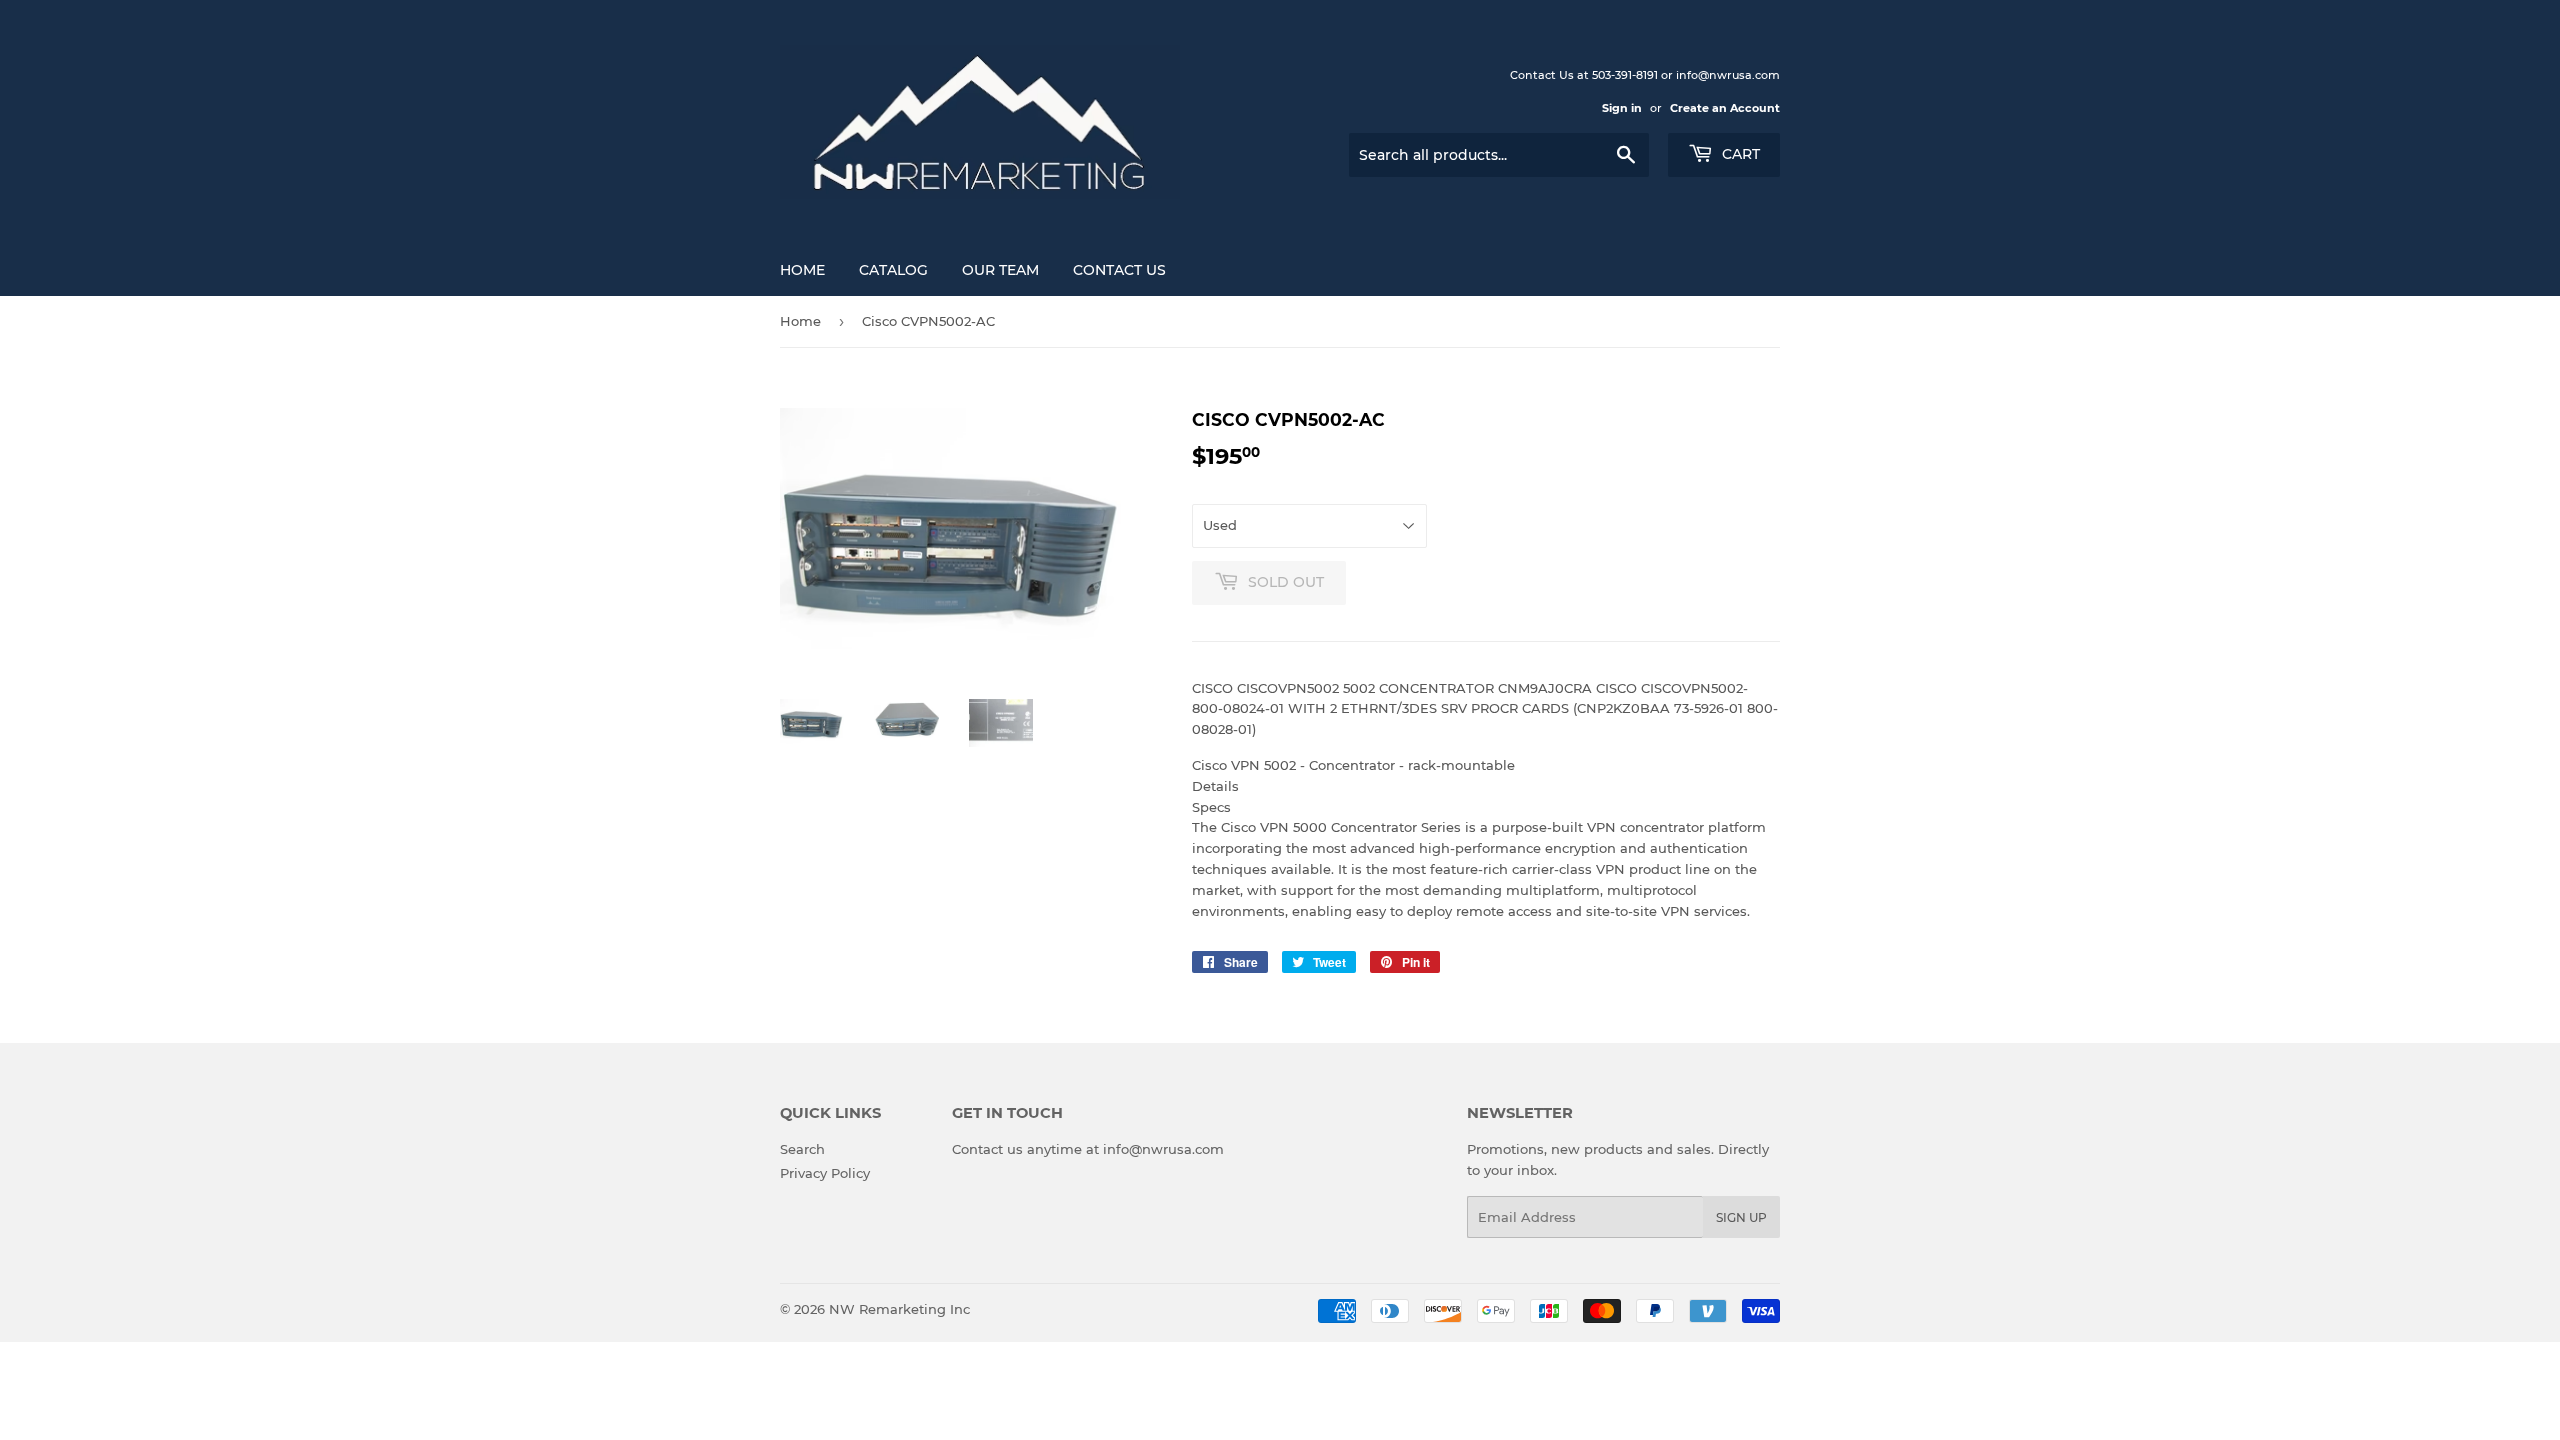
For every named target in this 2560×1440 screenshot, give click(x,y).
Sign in (1622, 108)
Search (802, 1149)
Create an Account (1725, 108)
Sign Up (1741, 1217)
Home (802, 270)
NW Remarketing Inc (899, 1309)
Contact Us (1119, 270)
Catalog (893, 270)
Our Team (1000, 270)
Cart (1739, 154)
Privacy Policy (825, 1173)
